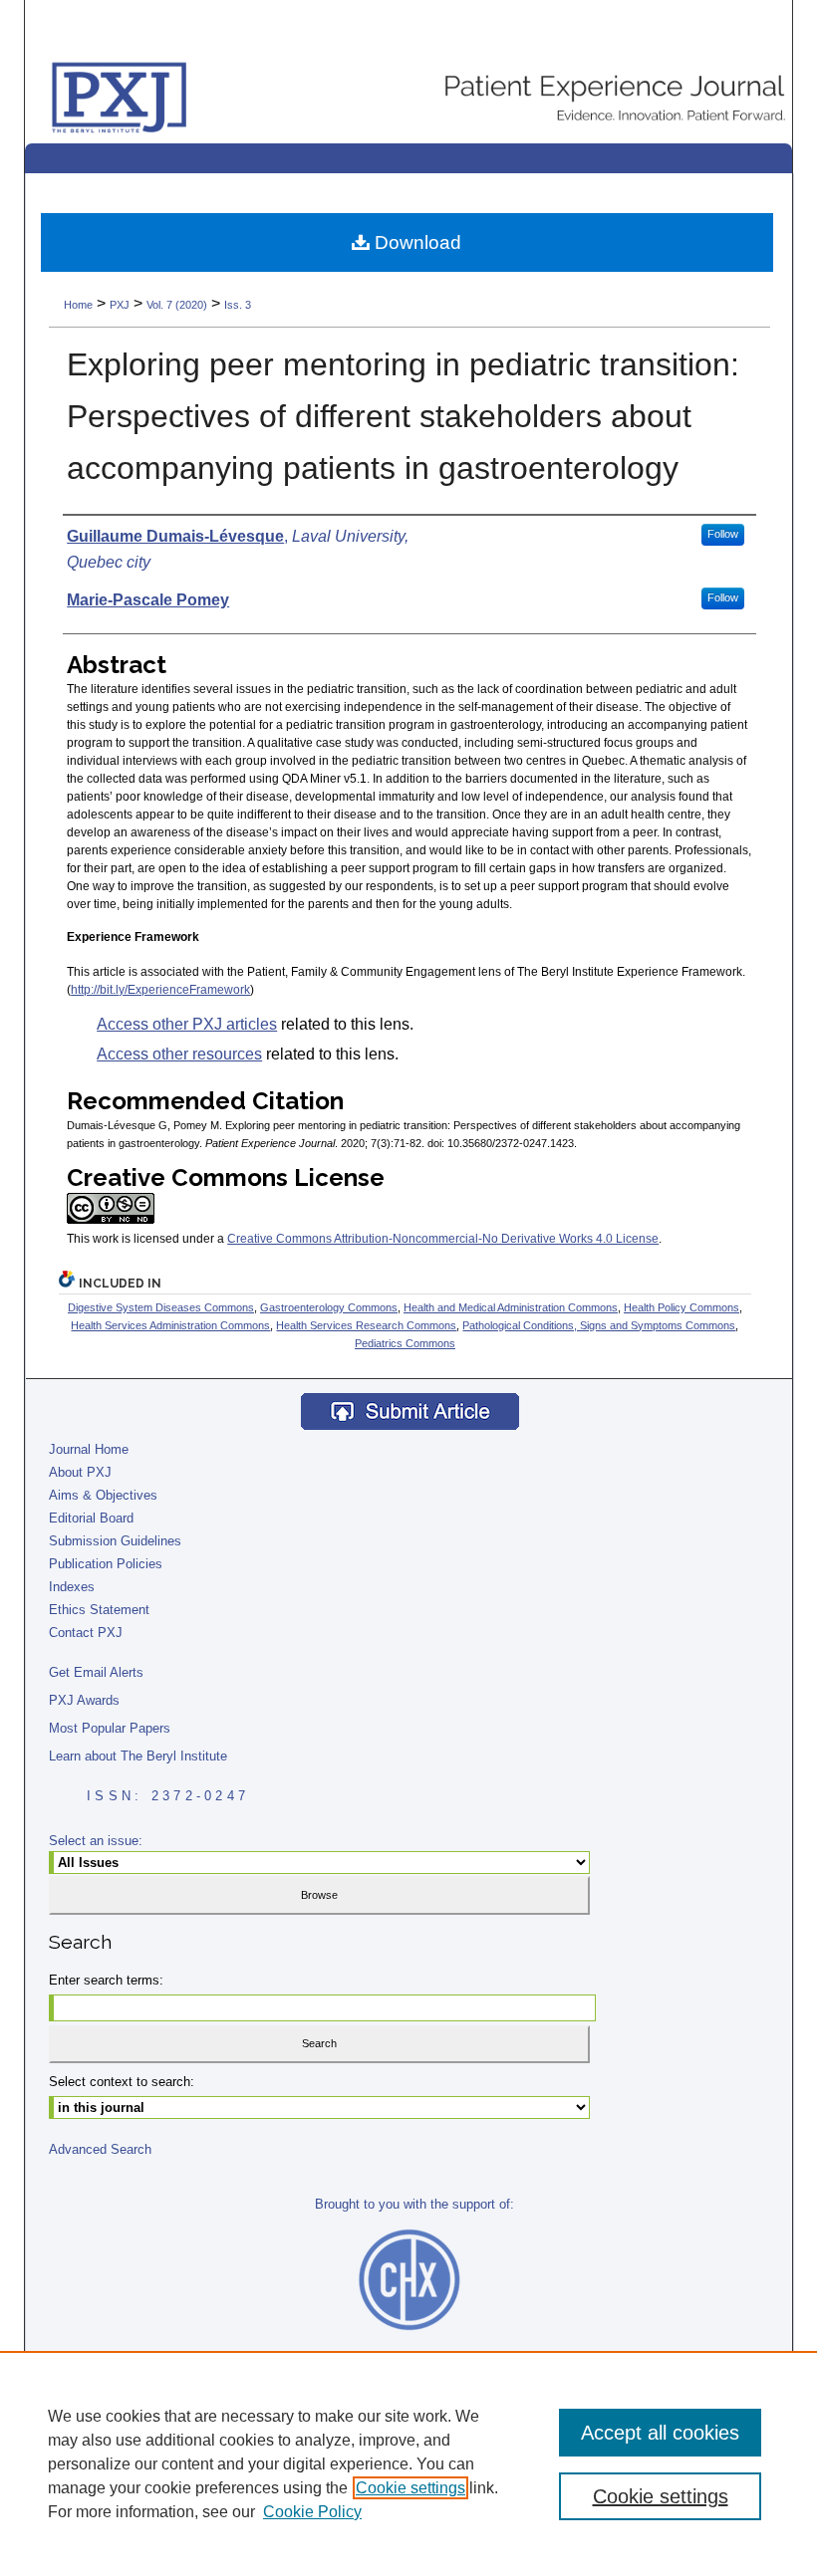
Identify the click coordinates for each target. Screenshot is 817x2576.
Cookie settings (410, 2488)
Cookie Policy (312, 2512)
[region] (408, 2463)
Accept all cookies (660, 2433)
